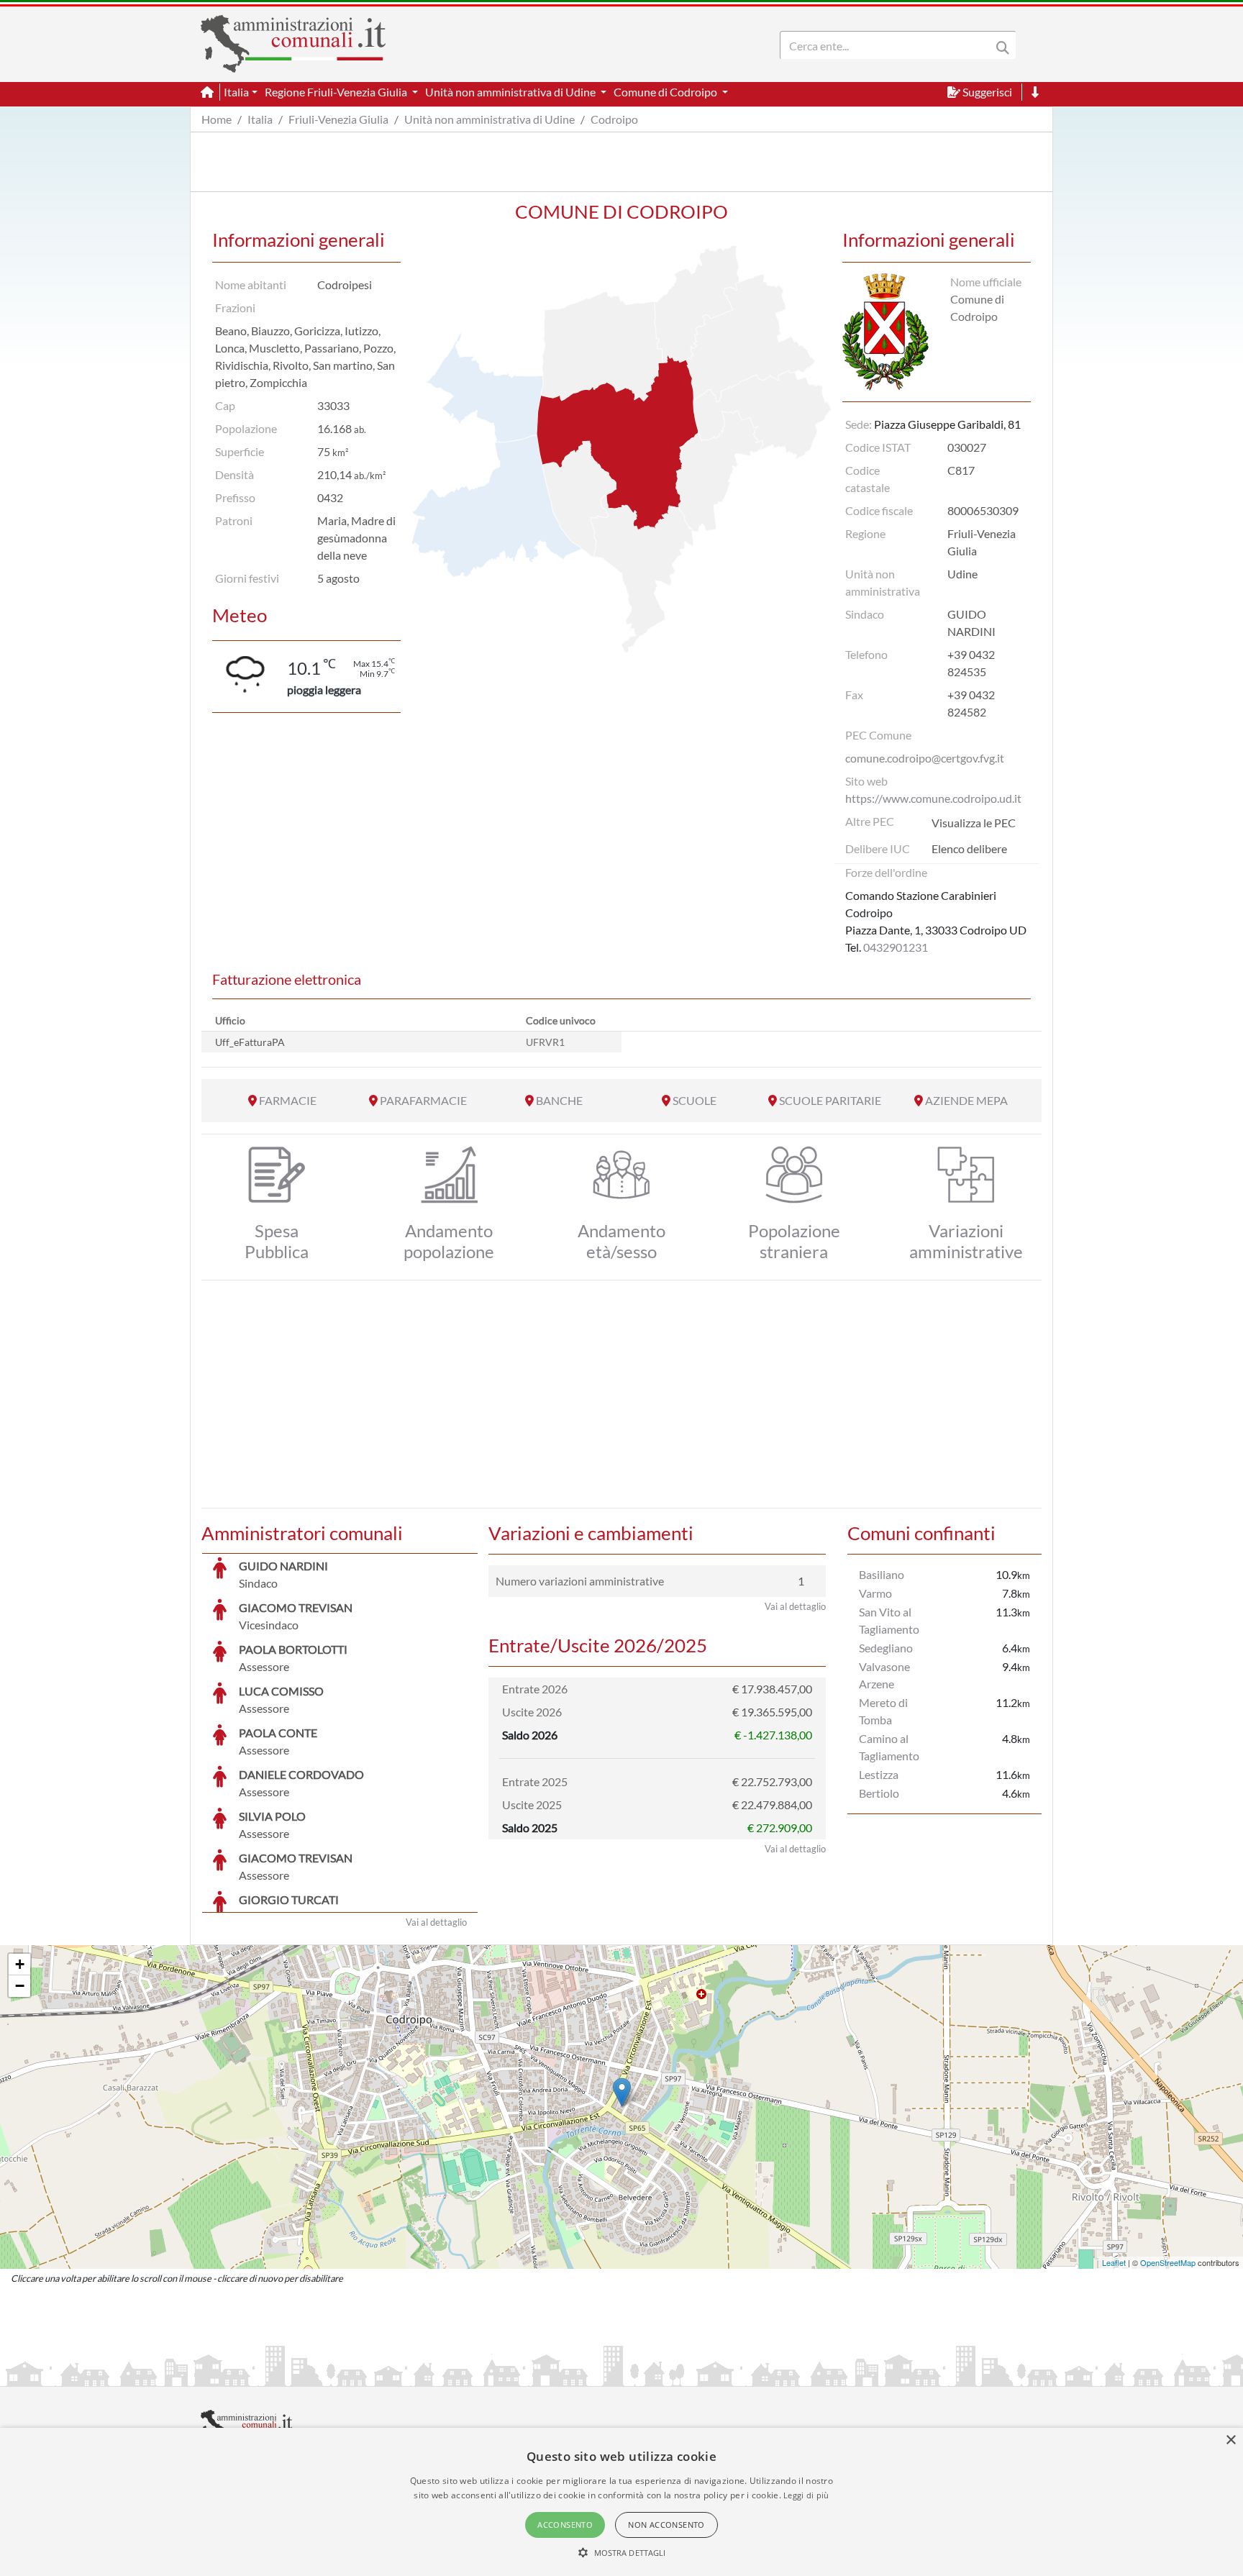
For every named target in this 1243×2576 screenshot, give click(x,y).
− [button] (20, 1986)
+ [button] (20, 1964)
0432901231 (896, 947)
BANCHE (559, 1100)
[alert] (621, 2502)
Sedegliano (886, 1648)
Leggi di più (806, 2495)
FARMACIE (288, 1100)
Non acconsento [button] (666, 2525)
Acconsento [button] (565, 2525)
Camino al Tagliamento (889, 1747)
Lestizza (879, 1774)
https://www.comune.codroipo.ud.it (933, 798)
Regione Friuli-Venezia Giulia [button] (337, 92)
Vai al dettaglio (436, 1922)
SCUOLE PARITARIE (830, 1100)
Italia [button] (236, 92)
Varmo (875, 1593)
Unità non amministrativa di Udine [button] (511, 92)
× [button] (1230, 2440)
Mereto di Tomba (883, 1711)
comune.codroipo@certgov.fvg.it (925, 758)
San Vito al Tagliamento (889, 1620)
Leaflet (1114, 2262)
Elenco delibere (969, 848)
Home (217, 119)
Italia (260, 119)
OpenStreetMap (1168, 2262)
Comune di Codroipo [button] (666, 92)
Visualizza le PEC (974, 823)
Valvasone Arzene (884, 1675)
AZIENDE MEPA (966, 1100)
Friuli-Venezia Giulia (338, 119)
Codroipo (614, 119)
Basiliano (882, 1574)
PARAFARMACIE (423, 1100)
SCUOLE (695, 1100)
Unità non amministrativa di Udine (490, 119)
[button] (622, 2552)
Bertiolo (879, 1793)
